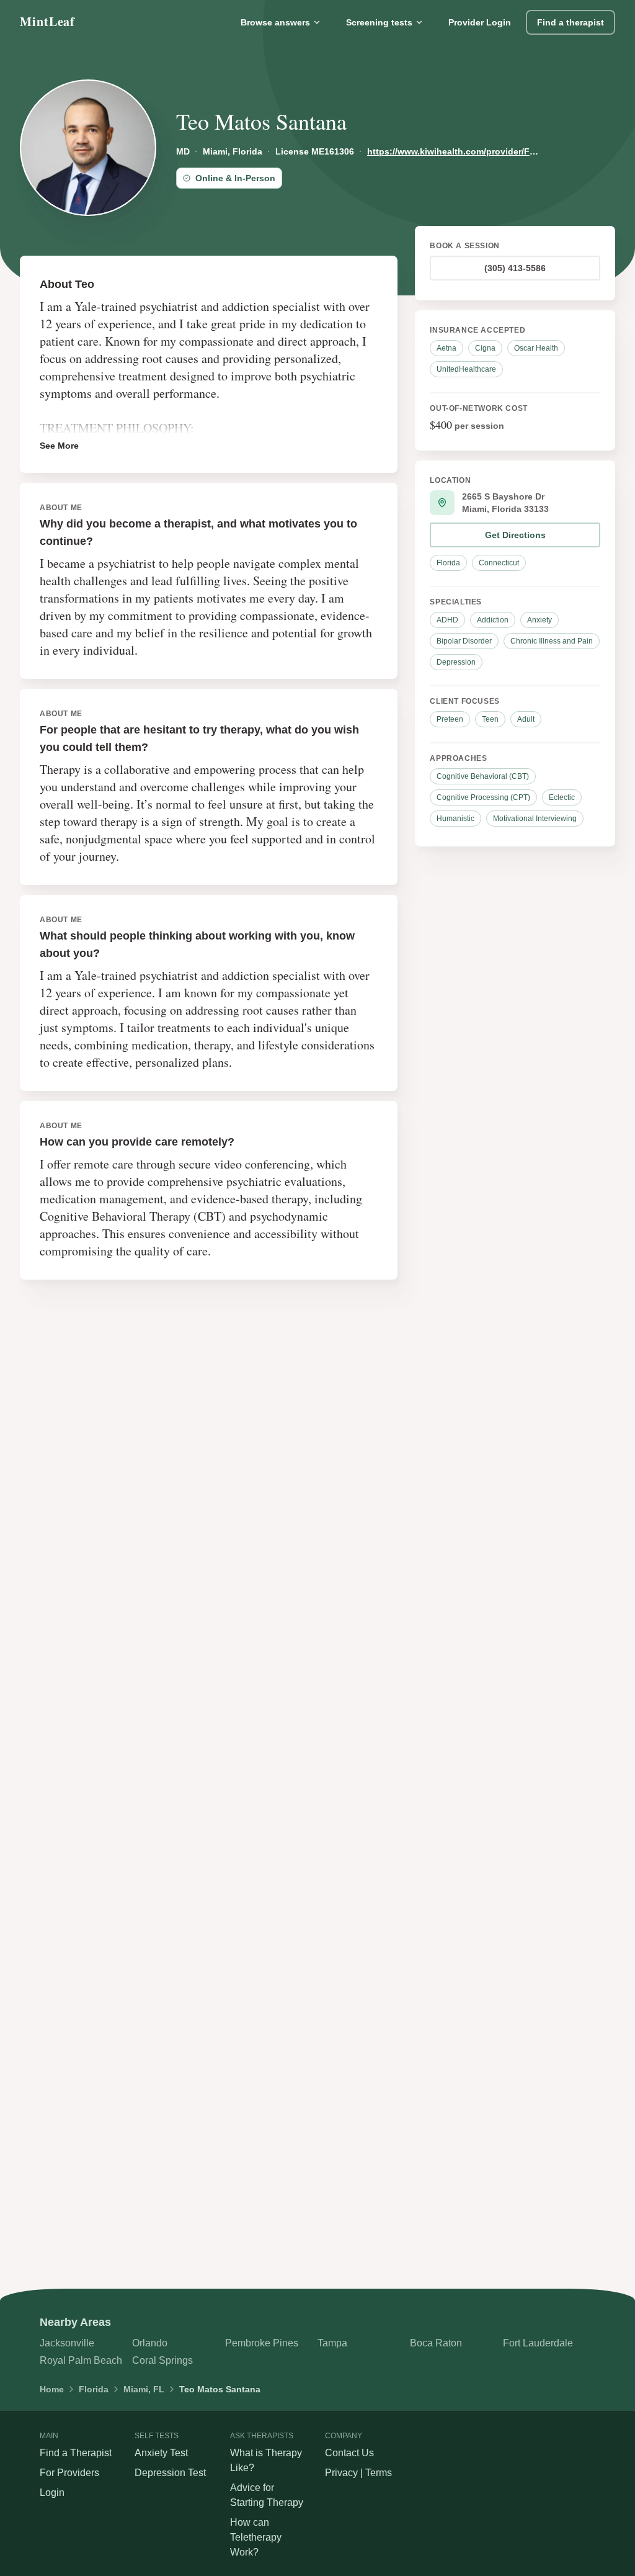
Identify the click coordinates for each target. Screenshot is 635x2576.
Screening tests (379, 22)
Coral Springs (162, 2360)
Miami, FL (144, 2389)
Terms (379, 2473)
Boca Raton (436, 2343)
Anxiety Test (161, 2453)
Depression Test (170, 2473)
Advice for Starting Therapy (267, 2495)
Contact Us (349, 2453)
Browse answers (275, 22)
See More (59, 446)
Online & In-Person (235, 178)
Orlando (150, 2343)
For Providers (69, 2473)
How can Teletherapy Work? (256, 2537)
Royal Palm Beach (81, 2360)
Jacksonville (67, 2343)
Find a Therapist (76, 2453)
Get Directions (515, 535)
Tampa (332, 2343)
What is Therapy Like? (266, 2460)
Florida (94, 2389)
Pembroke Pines (262, 2343)
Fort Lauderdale (538, 2343)
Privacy (341, 2473)
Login (52, 2493)
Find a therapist (571, 22)
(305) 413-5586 (515, 268)
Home (52, 2389)
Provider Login (480, 22)
